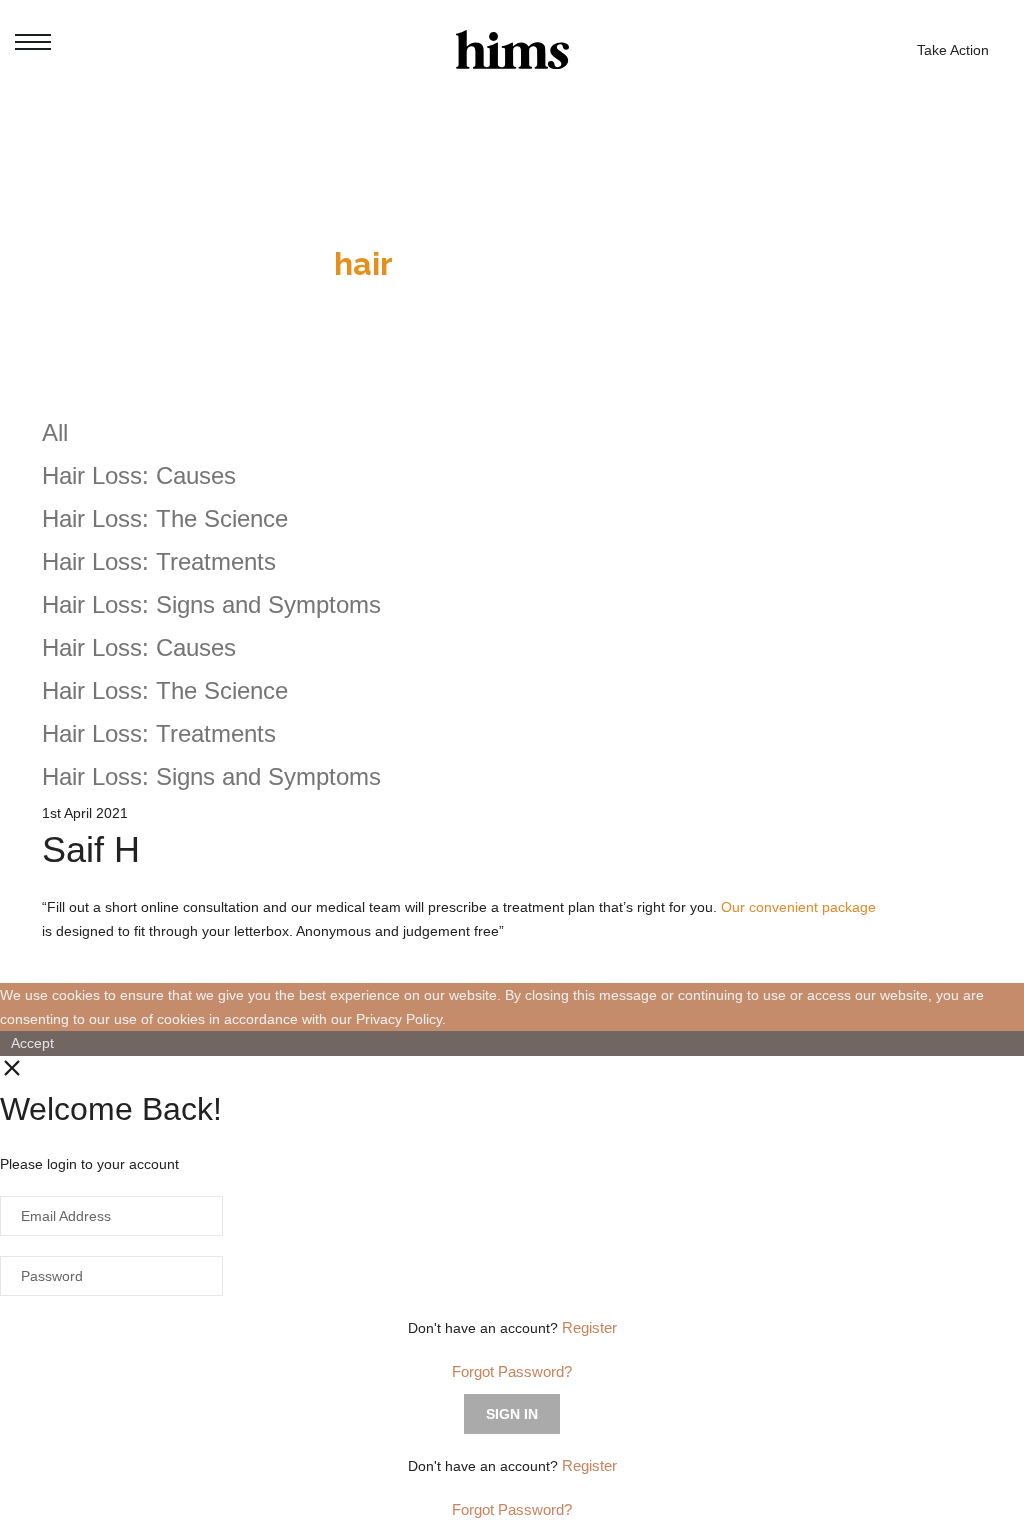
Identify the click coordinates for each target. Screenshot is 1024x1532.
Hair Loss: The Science (165, 518)
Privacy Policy (399, 1019)
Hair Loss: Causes (139, 475)
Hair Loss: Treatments (159, 561)
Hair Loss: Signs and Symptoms (211, 604)
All (55, 432)
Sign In (512, 1414)
